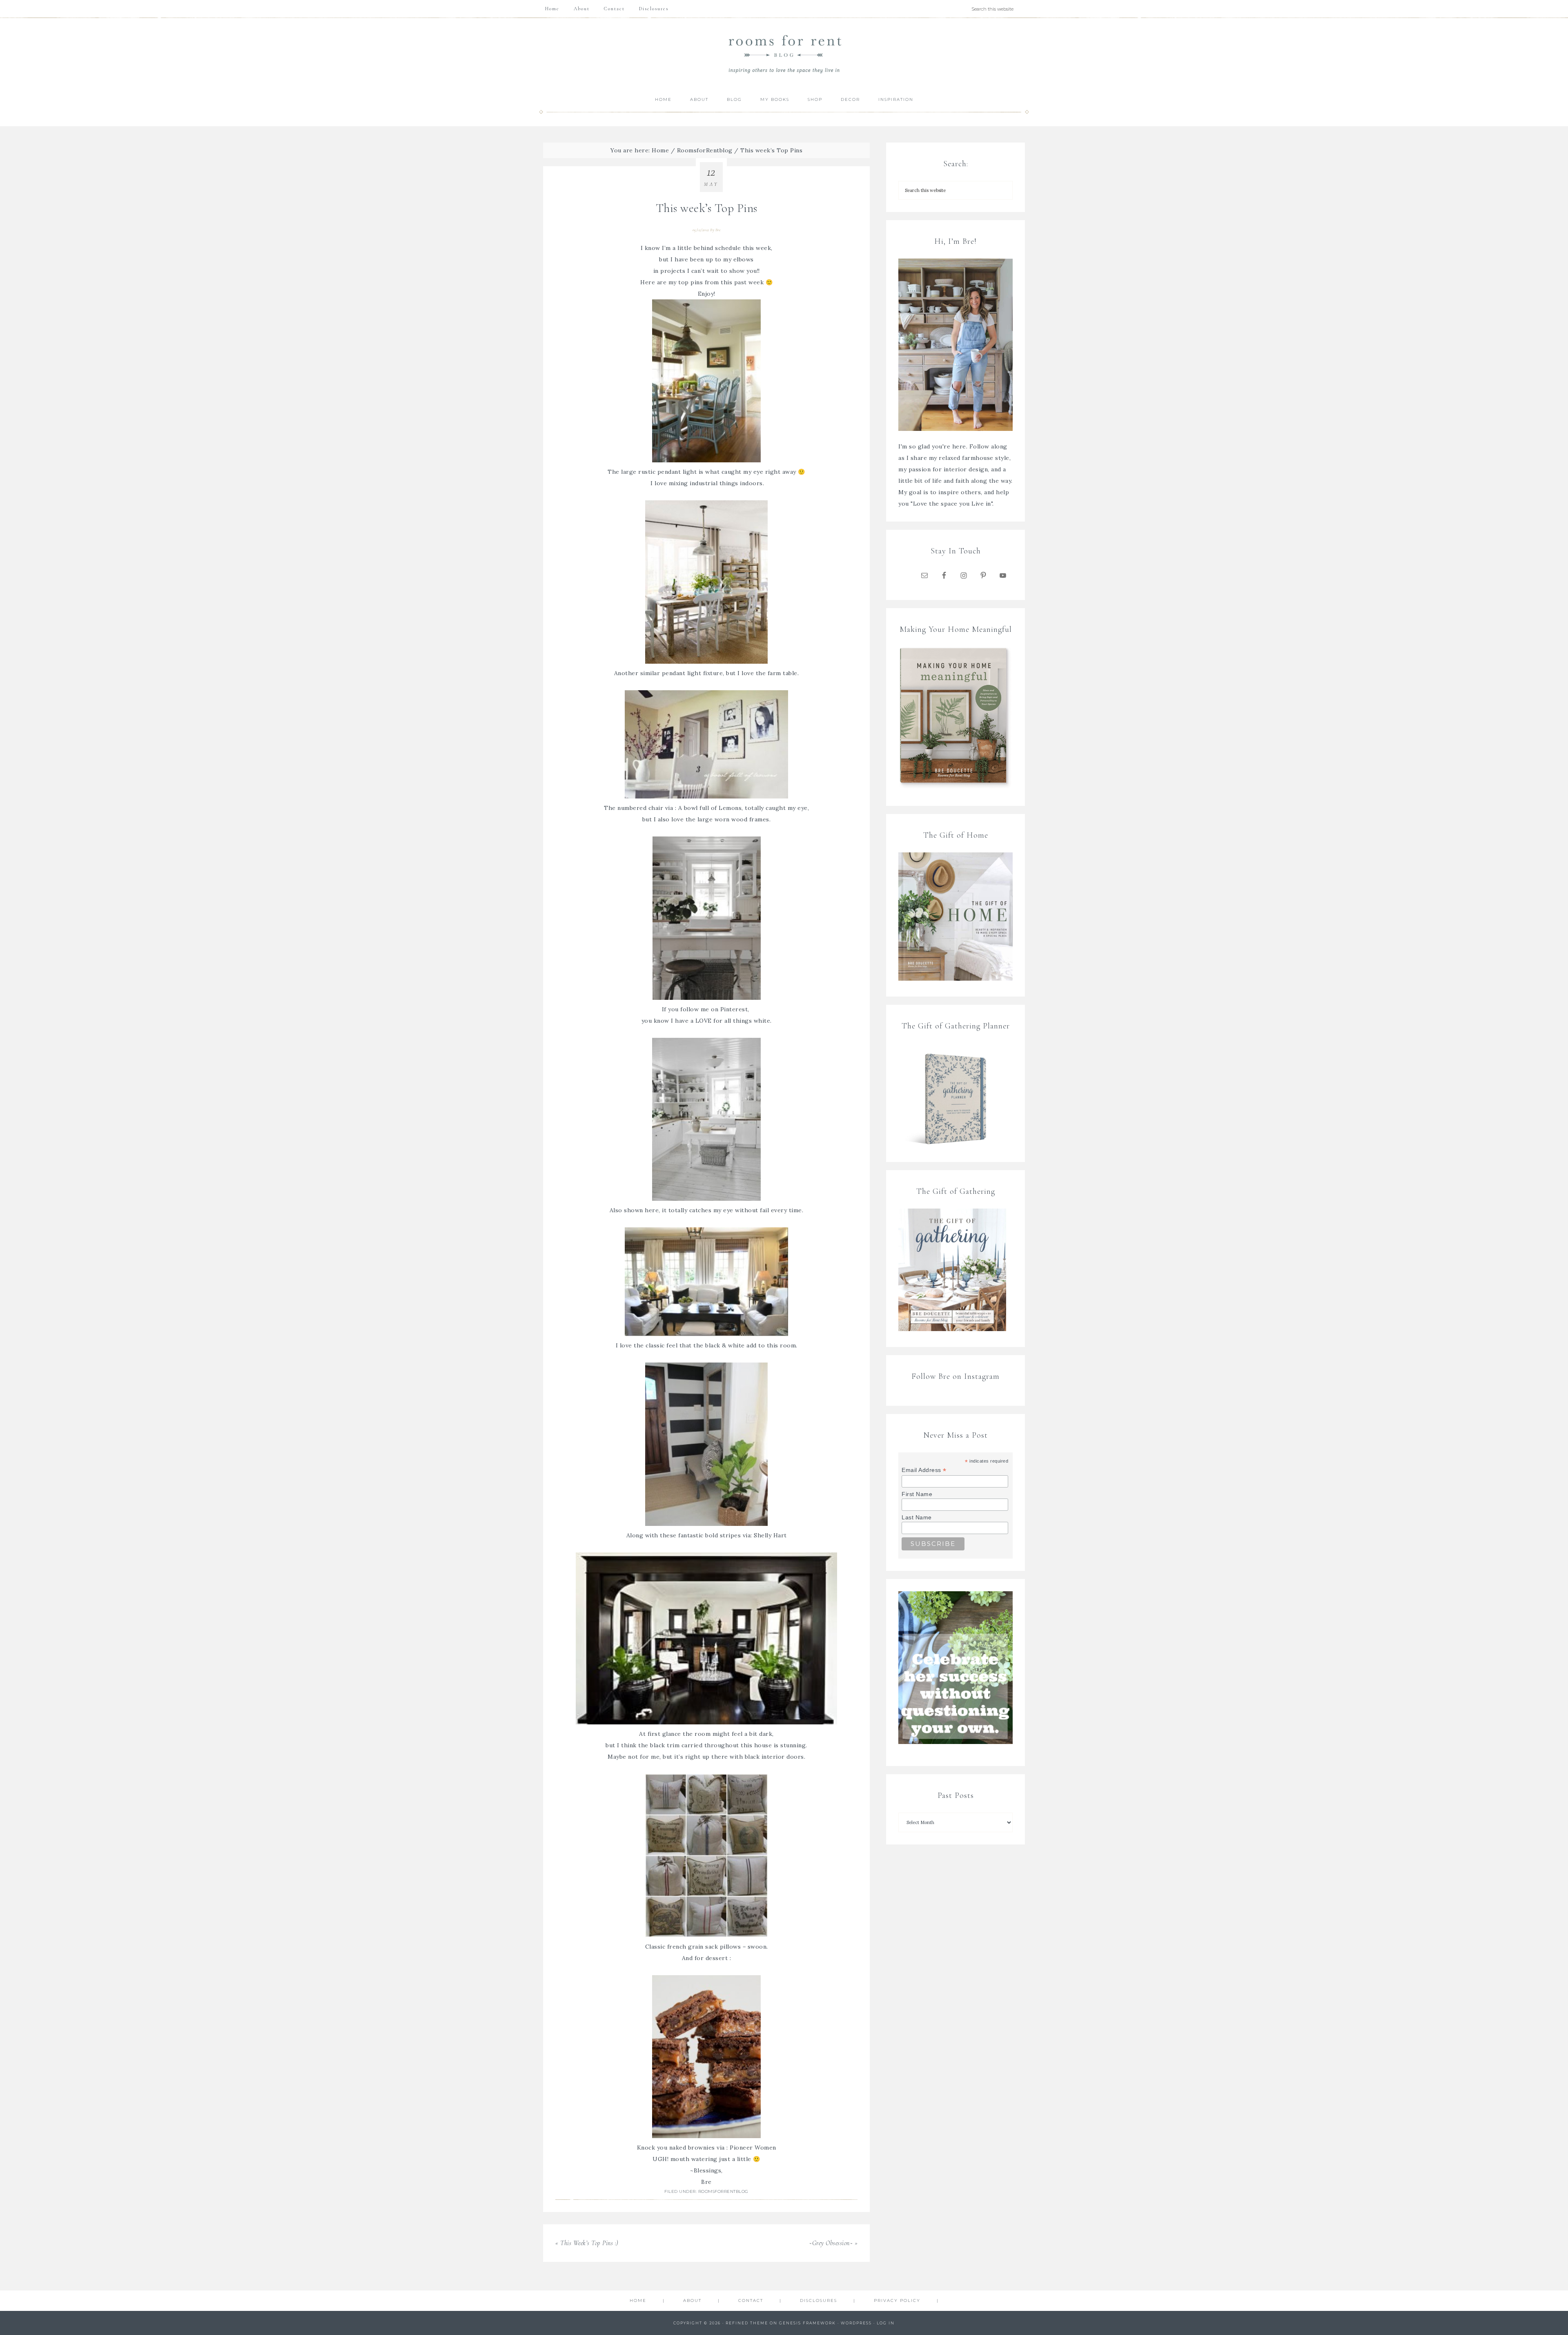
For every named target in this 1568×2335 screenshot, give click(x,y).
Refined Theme (747, 2323)
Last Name (917, 1517)
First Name (917, 1494)
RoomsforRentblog (723, 2191)
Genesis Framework (807, 2323)
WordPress (856, 2323)
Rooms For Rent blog (784, 54)
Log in (886, 2323)
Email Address (924, 1470)
